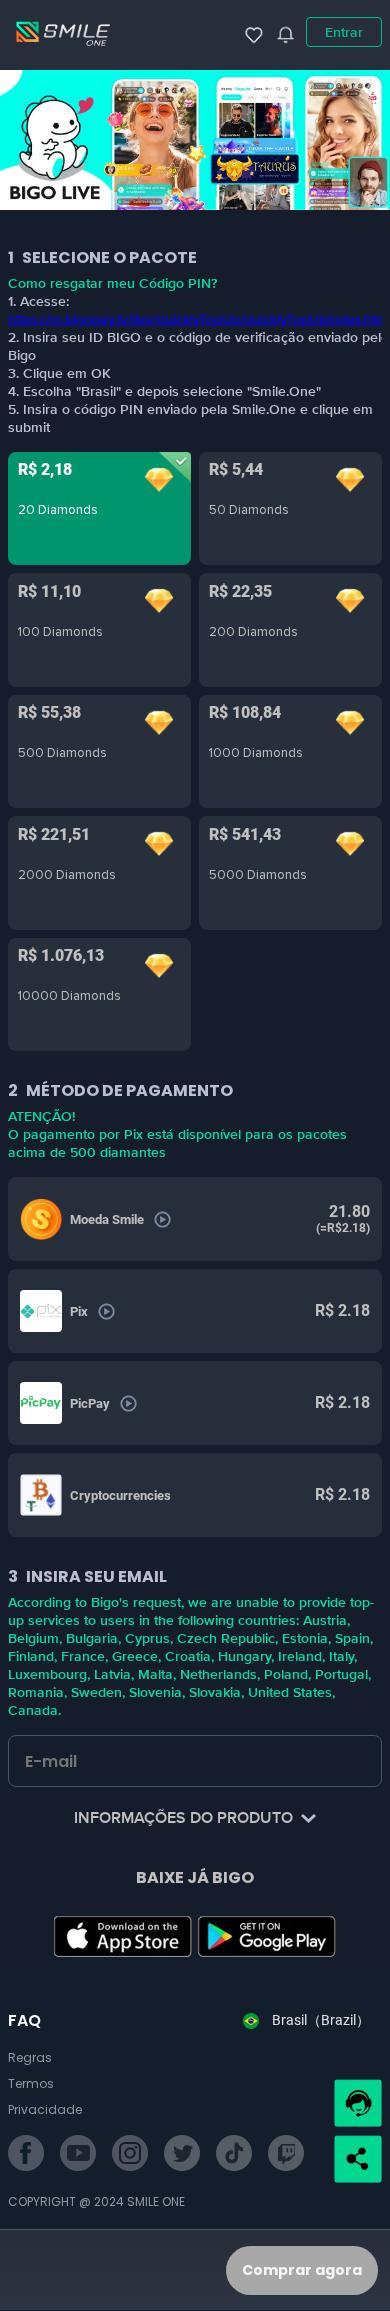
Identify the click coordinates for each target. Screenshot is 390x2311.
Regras (30, 2057)
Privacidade (45, 2109)
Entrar (344, 32)
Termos (31, 2083)
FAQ (24, 2020)
